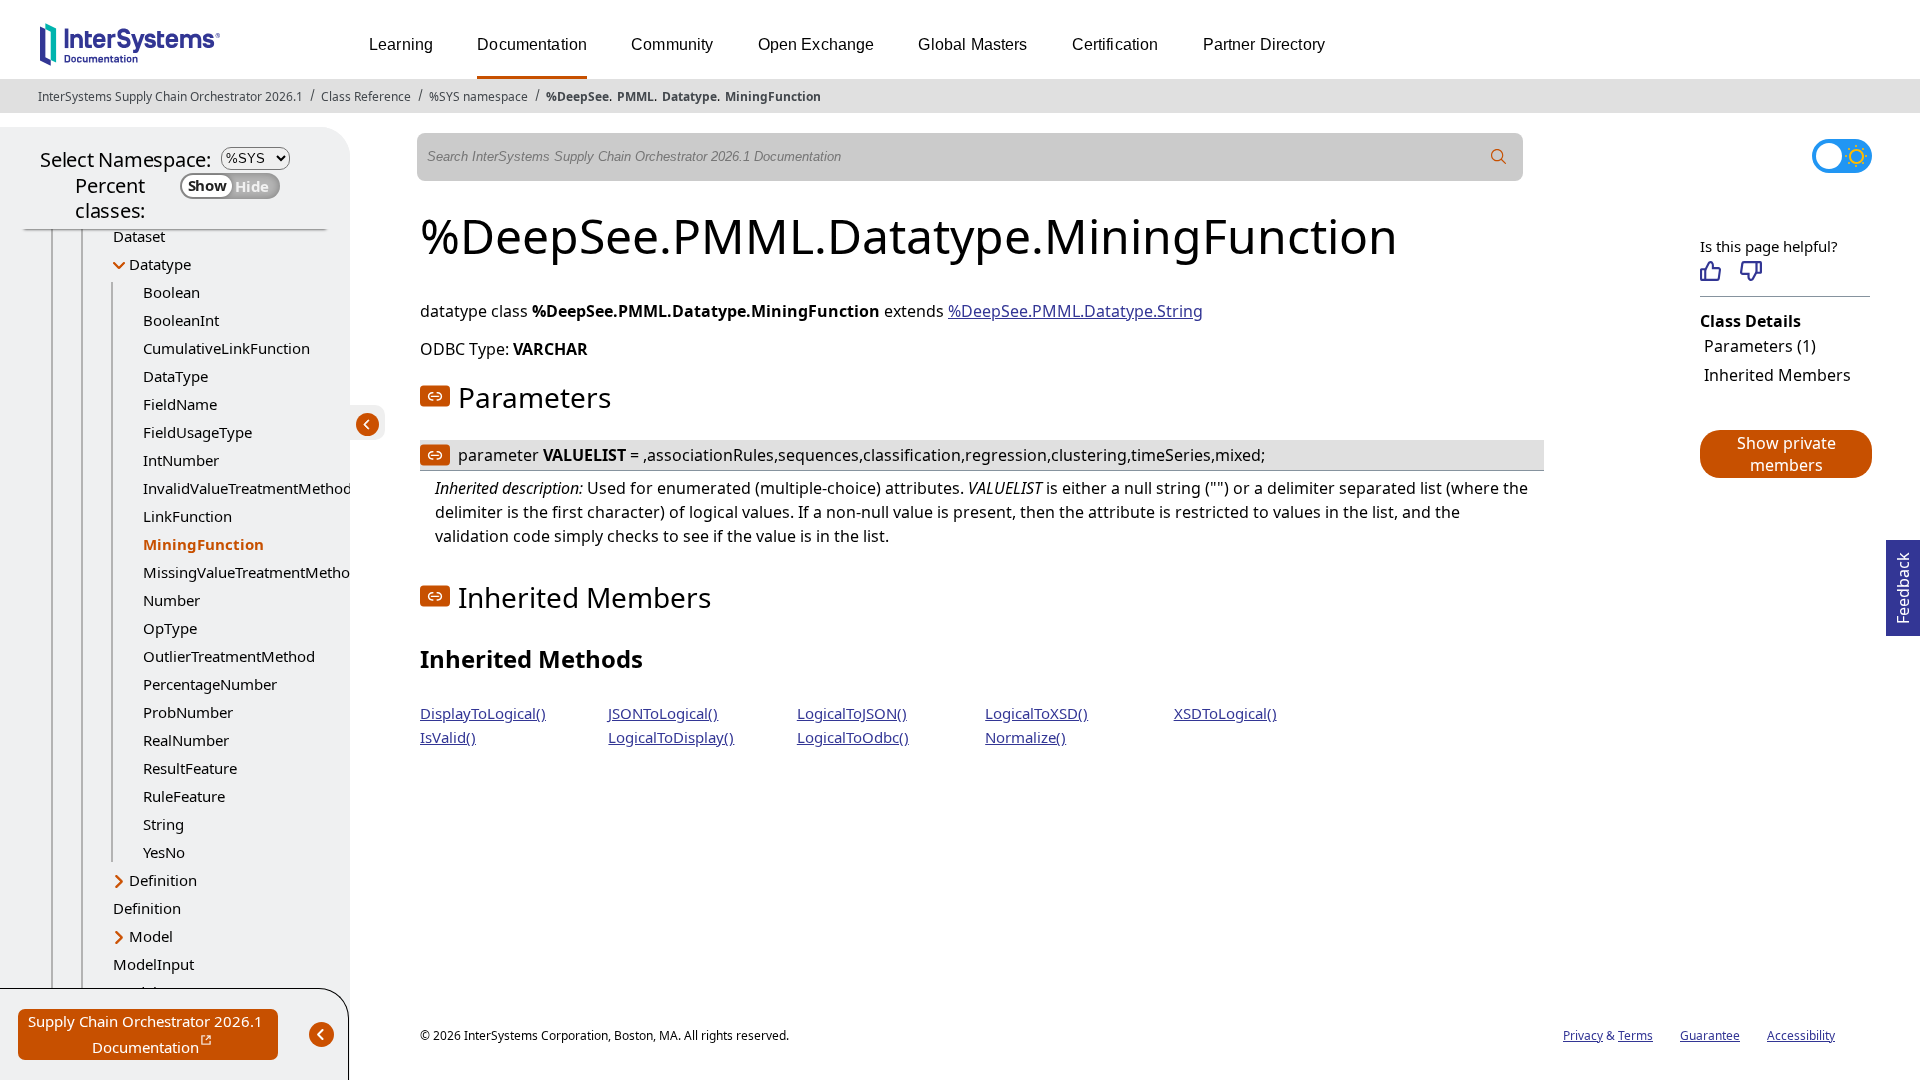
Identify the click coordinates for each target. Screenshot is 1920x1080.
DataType (175, 376)
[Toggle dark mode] (1842, 156)
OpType (170, 628)
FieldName (180, 404)
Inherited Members (1777, 375)
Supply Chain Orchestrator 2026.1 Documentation (153, 1035)
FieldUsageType (197, 432)
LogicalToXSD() (1036, 713)
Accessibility (1801, 1035)
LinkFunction (187, 516)
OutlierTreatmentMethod (229, 656)
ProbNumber (188, 712)
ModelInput (153, 964)
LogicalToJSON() (852, 713)
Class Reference (366, 96)
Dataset (139, 236)
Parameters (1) (1760, 346)
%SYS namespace (478, 96)
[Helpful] (1710, 271)
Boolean (171, 292)
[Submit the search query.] (1499, 157)
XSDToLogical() (1225, 713)
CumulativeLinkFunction (226, 348)
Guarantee (1710, 1035)
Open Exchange (816, 44)
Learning (401, 44)
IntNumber (181, 460)
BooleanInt (181, 320)
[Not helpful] (1750, 271)
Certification (1115, 44)
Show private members (1786, 454)
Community (672, 44)
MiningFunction (773, 96)
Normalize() (1025, 737)
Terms (1635, 1035)
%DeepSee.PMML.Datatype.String (1075, 311)
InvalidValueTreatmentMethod (247, 488)
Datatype (689, 96)
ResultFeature (190, 768)
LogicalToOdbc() (853, 737)
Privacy (1583, 1035)
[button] (1785, 454)
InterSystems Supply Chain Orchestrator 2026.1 (170, 96)
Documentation (532, 44)
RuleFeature (184, 796)
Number (171, 600)
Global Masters (972, 44)
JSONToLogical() (663, 713)
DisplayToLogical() (483, 713)
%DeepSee (577, 96)
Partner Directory (1264, 44)
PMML (635, 96)
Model (151, 936)
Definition (163, 880)
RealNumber (186, 740)
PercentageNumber (210, 684)
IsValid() (448, 737)
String (163, 824)
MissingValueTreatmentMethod (251, 572)
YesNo (164, 852)
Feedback (1903, 582)
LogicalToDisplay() (671, 737)
